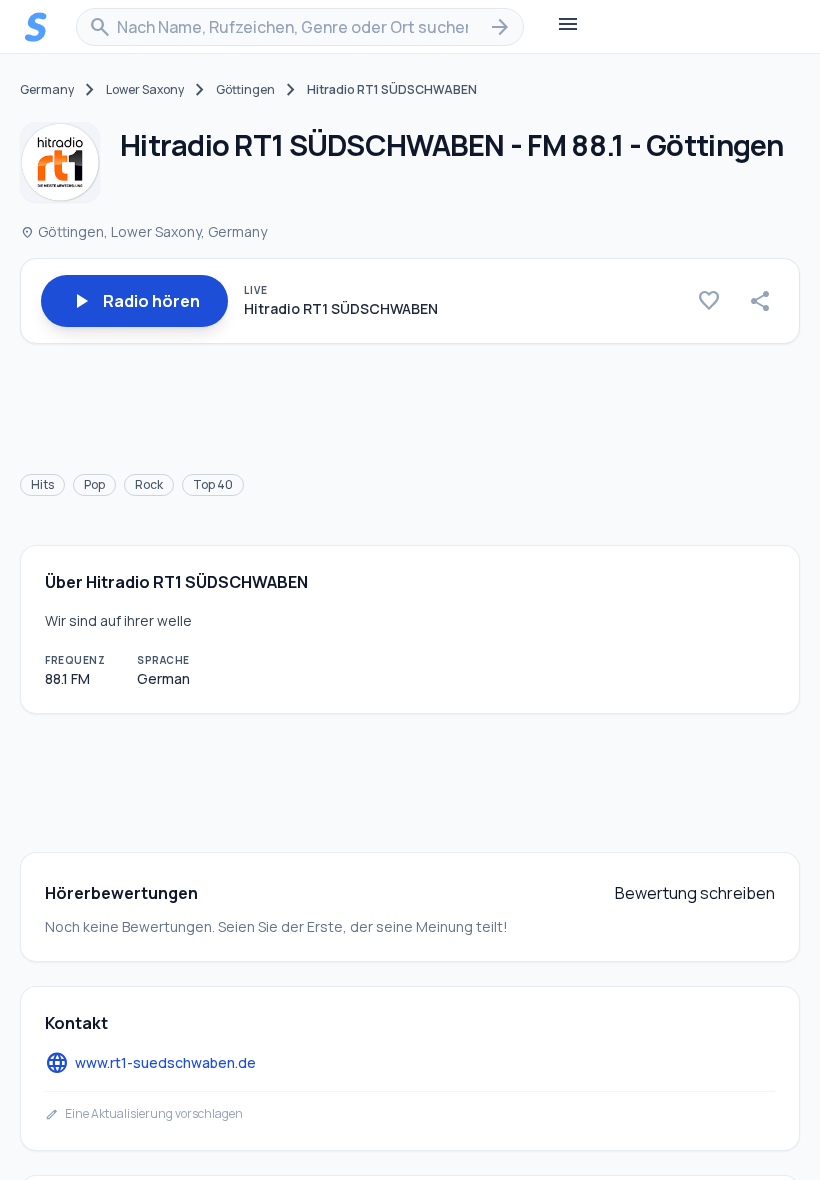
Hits (42, 484)
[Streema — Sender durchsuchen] (36, 27)
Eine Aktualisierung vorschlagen (144, 1114)
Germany (47, 90)
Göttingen (245, 90)
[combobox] (300, 27)
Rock (149, 484)
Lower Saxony (145, 90)
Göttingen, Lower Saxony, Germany (143, 231)
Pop (94, 484)
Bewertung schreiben (695, 893)
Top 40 (213, 484)
